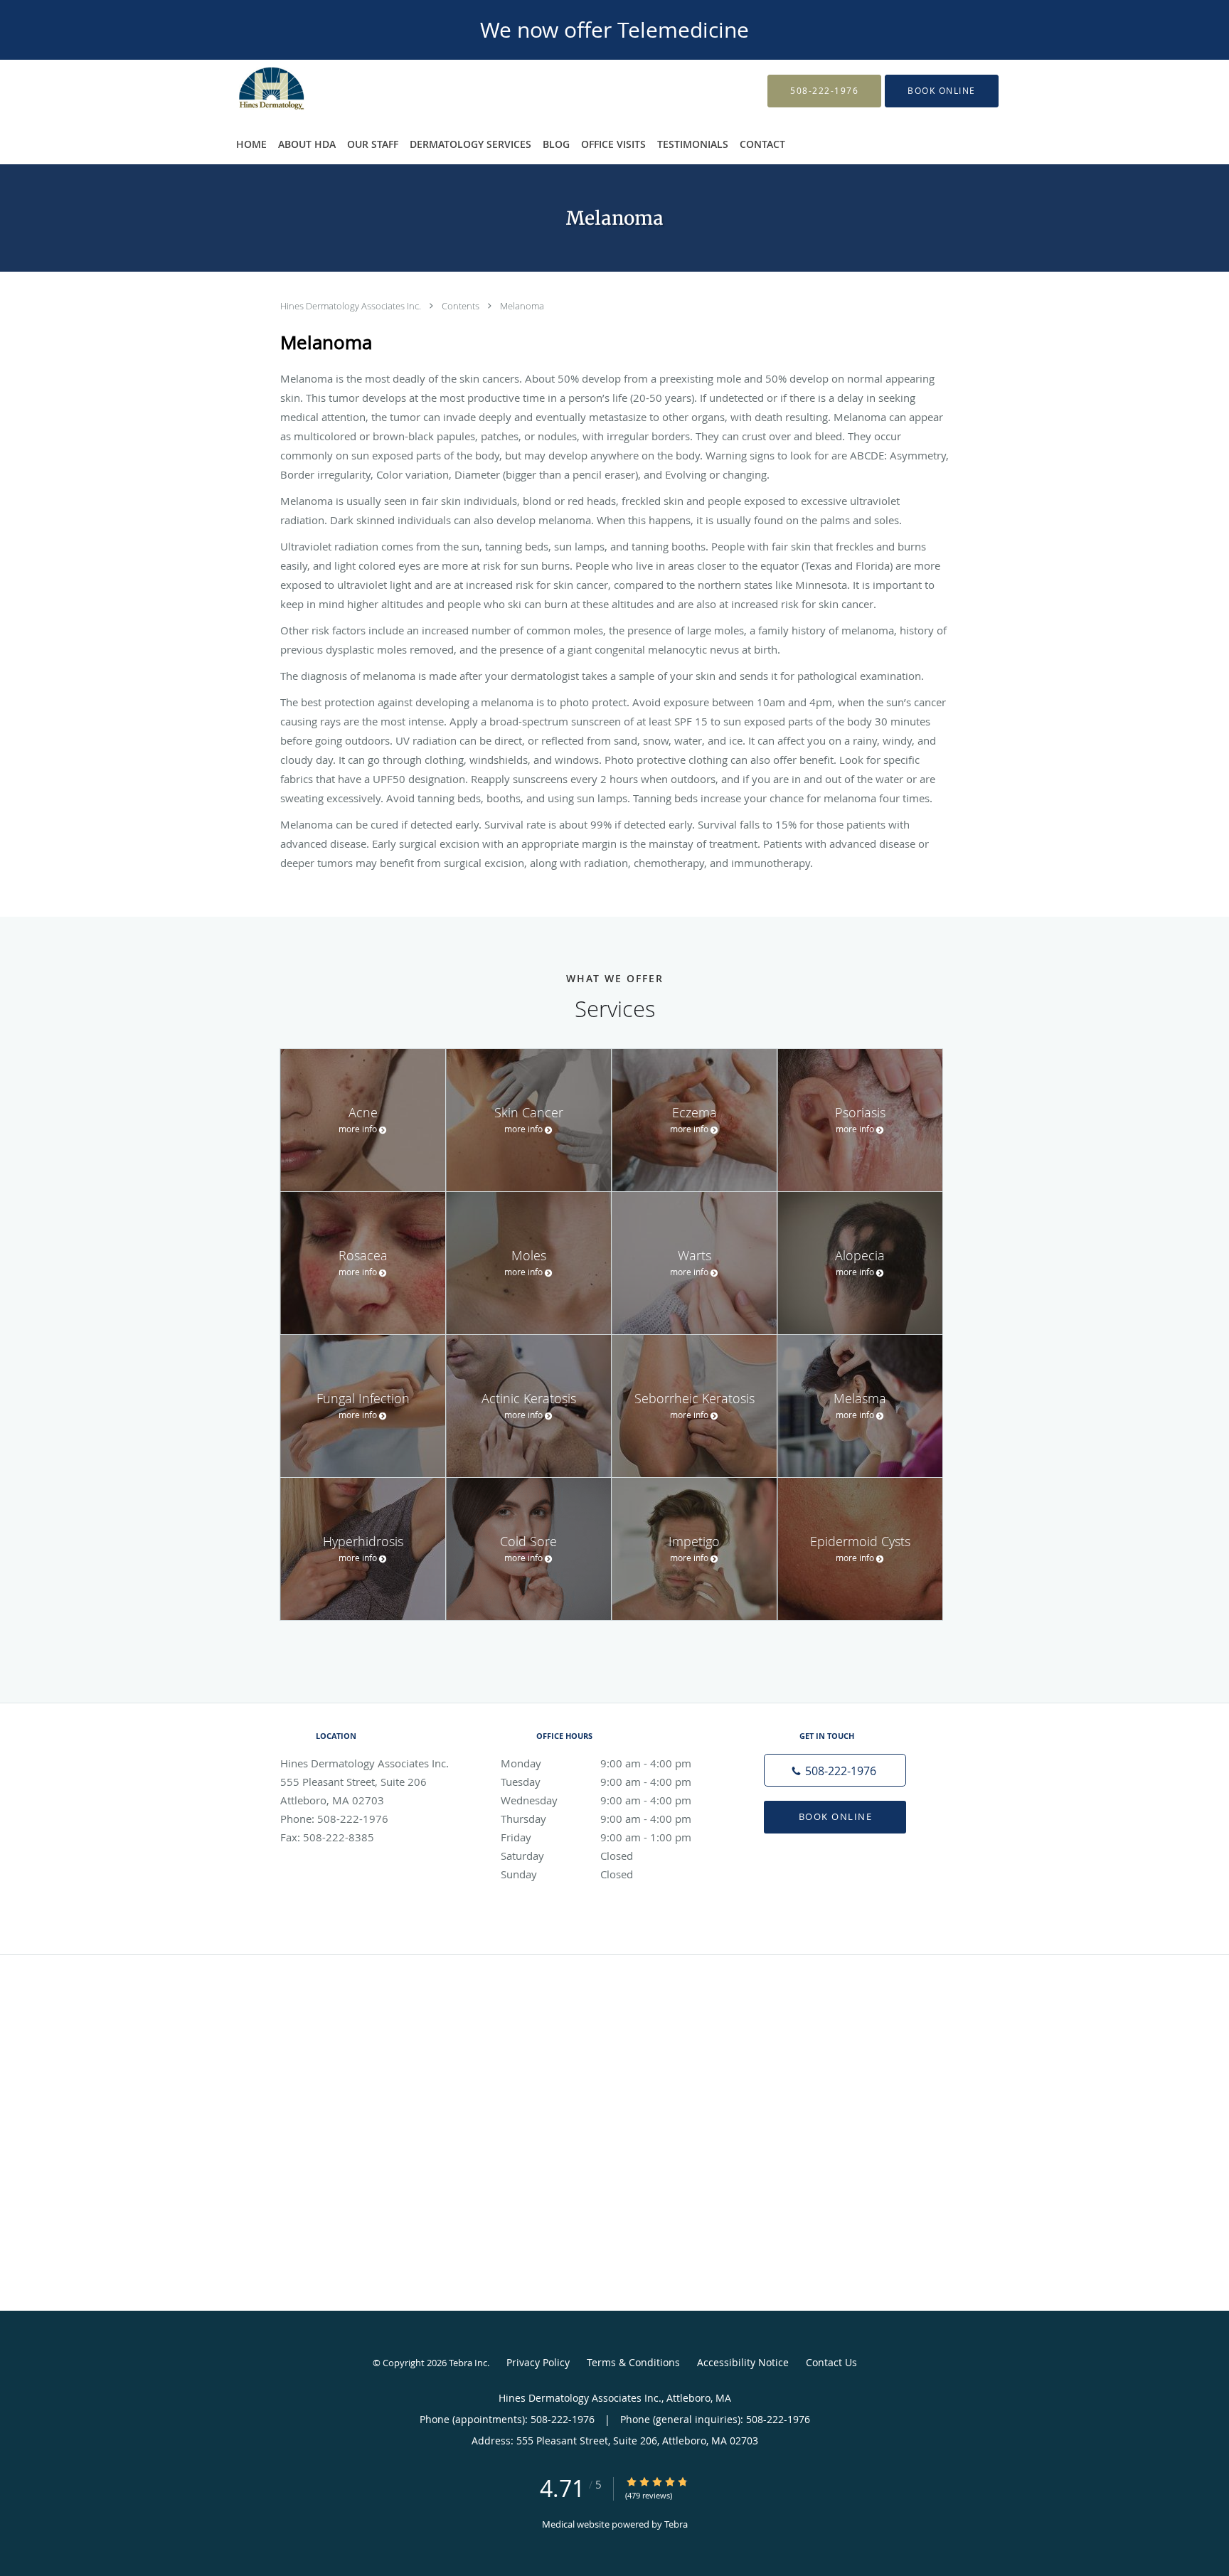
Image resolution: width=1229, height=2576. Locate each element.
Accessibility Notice (743, 2362)
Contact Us (831, 2362)
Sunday (567, 1874)
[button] (942, 91)
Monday (596, 1763)
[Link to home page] (250, 91)
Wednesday (596, 1800)
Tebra (676, 2524)
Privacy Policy (538, 2362)
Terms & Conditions (633, 2362)
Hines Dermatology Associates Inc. (352, 306)
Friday (596, 1837)
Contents (462, 306)
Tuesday (596, 1782)
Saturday (567, 1856)
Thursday (596, 1819)
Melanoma (522, 306)
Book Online (836, 1816)
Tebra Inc (468, 2363)
